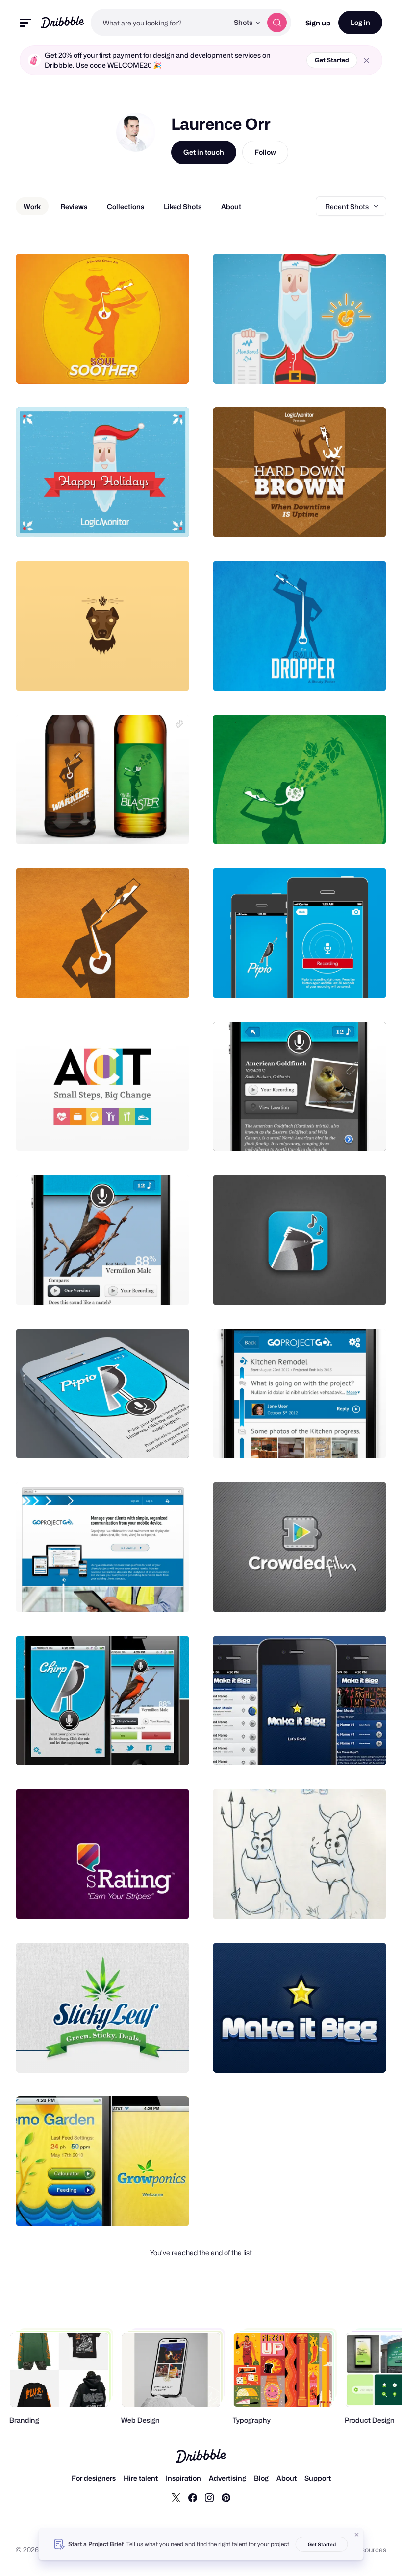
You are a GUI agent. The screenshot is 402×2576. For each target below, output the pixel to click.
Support (318, 2478)
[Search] (277, 23)
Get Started (332, 60)
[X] (176, 2497)
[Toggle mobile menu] (25, 23)
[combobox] (160, 23)
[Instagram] (209, 2497)
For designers (94, 2478)
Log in (360, 22)
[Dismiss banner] (357, 2535)
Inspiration (183, 2478)
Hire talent (141, 2478)
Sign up (318, 23)
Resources (369, 2549)
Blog (261, 2478)
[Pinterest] (226, 2497)
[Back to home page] (63, 22)
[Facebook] (193, 2497)
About (287, 2478)
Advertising (227, 2478)
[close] (366, 60)
